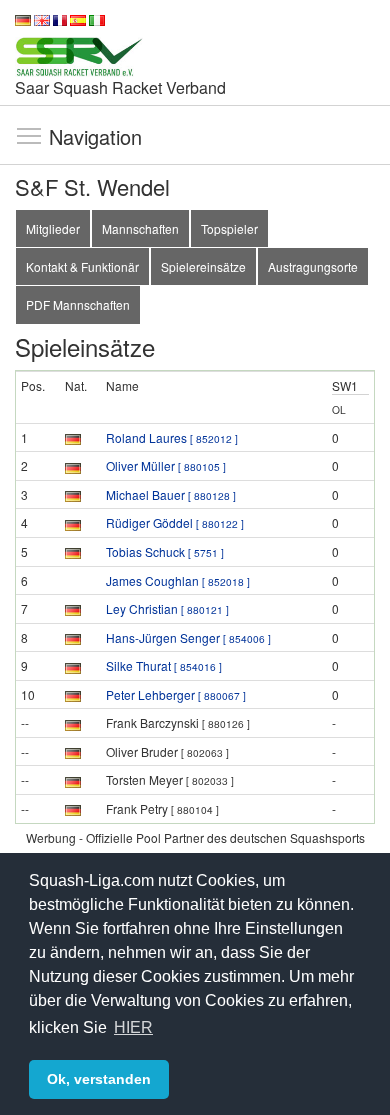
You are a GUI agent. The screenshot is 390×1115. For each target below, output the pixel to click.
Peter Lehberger (176, 694)
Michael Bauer (171, 494)
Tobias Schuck (165, 551)
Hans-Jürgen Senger (188, 637)
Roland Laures (172, 437)
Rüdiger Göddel (175, 522)
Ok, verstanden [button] (99, 1079)
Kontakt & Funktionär (82, 266)
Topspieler (229, 228)
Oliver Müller (166, 465)
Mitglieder (53, 228)
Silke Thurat (164, 665)
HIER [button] (133, 1027)
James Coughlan (178, 580)
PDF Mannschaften (78, 304)
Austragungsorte (313, 266)
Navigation (29, 135)
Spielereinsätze (203, 266)
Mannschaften (140, 228)
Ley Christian (167, 608)
